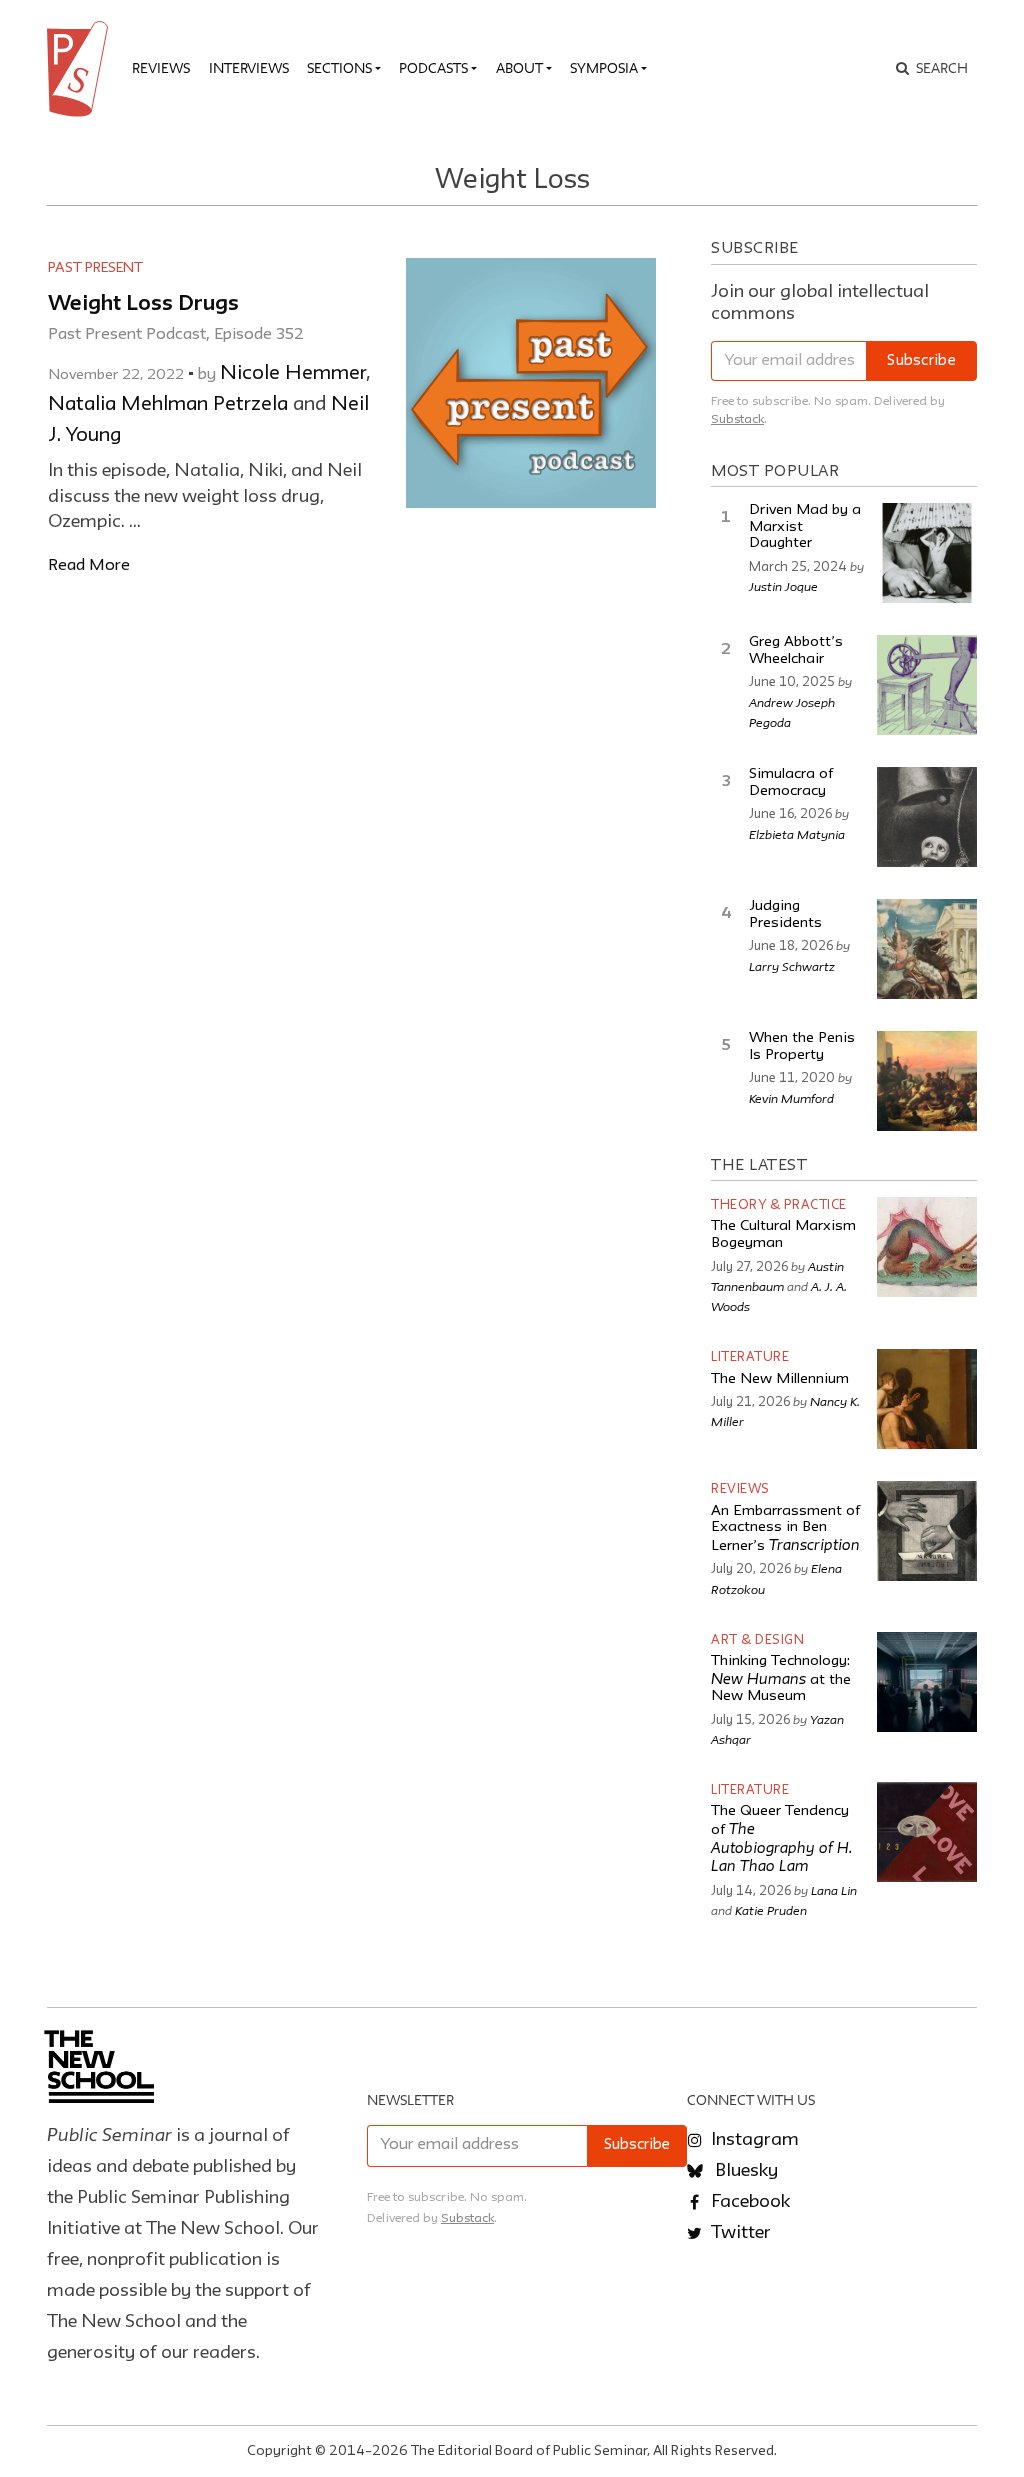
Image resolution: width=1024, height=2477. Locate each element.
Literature (750, 1357)
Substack (737, 419)
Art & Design (757, 1640)
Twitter (739, 2233)
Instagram (753, 2140)
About (519, 68)
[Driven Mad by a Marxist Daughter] (927, 553)
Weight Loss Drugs (143, 304)
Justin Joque (783, 586)
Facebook (748, 2202)
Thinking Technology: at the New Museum (781, 1679)
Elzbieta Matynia (797, 834)
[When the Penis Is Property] (927, 1081)
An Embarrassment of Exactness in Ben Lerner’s (785, 1529)
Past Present (95, 268)
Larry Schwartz (792, 966)
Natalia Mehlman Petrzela (168, 405)
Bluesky (744, 2171)
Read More (89, 565)
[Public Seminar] (81, 69)
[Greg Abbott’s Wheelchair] (927, 685)
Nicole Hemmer (293, 374)
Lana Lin (834, 1890)
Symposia (604, 68)
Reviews (161, 68)
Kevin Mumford (791, 1098)
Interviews (249, 68)
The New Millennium (780, 1379)
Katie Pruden (771, 1910)
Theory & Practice (779, 1205)
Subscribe (921, 361)
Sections (339, 68)
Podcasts (433, 68)
